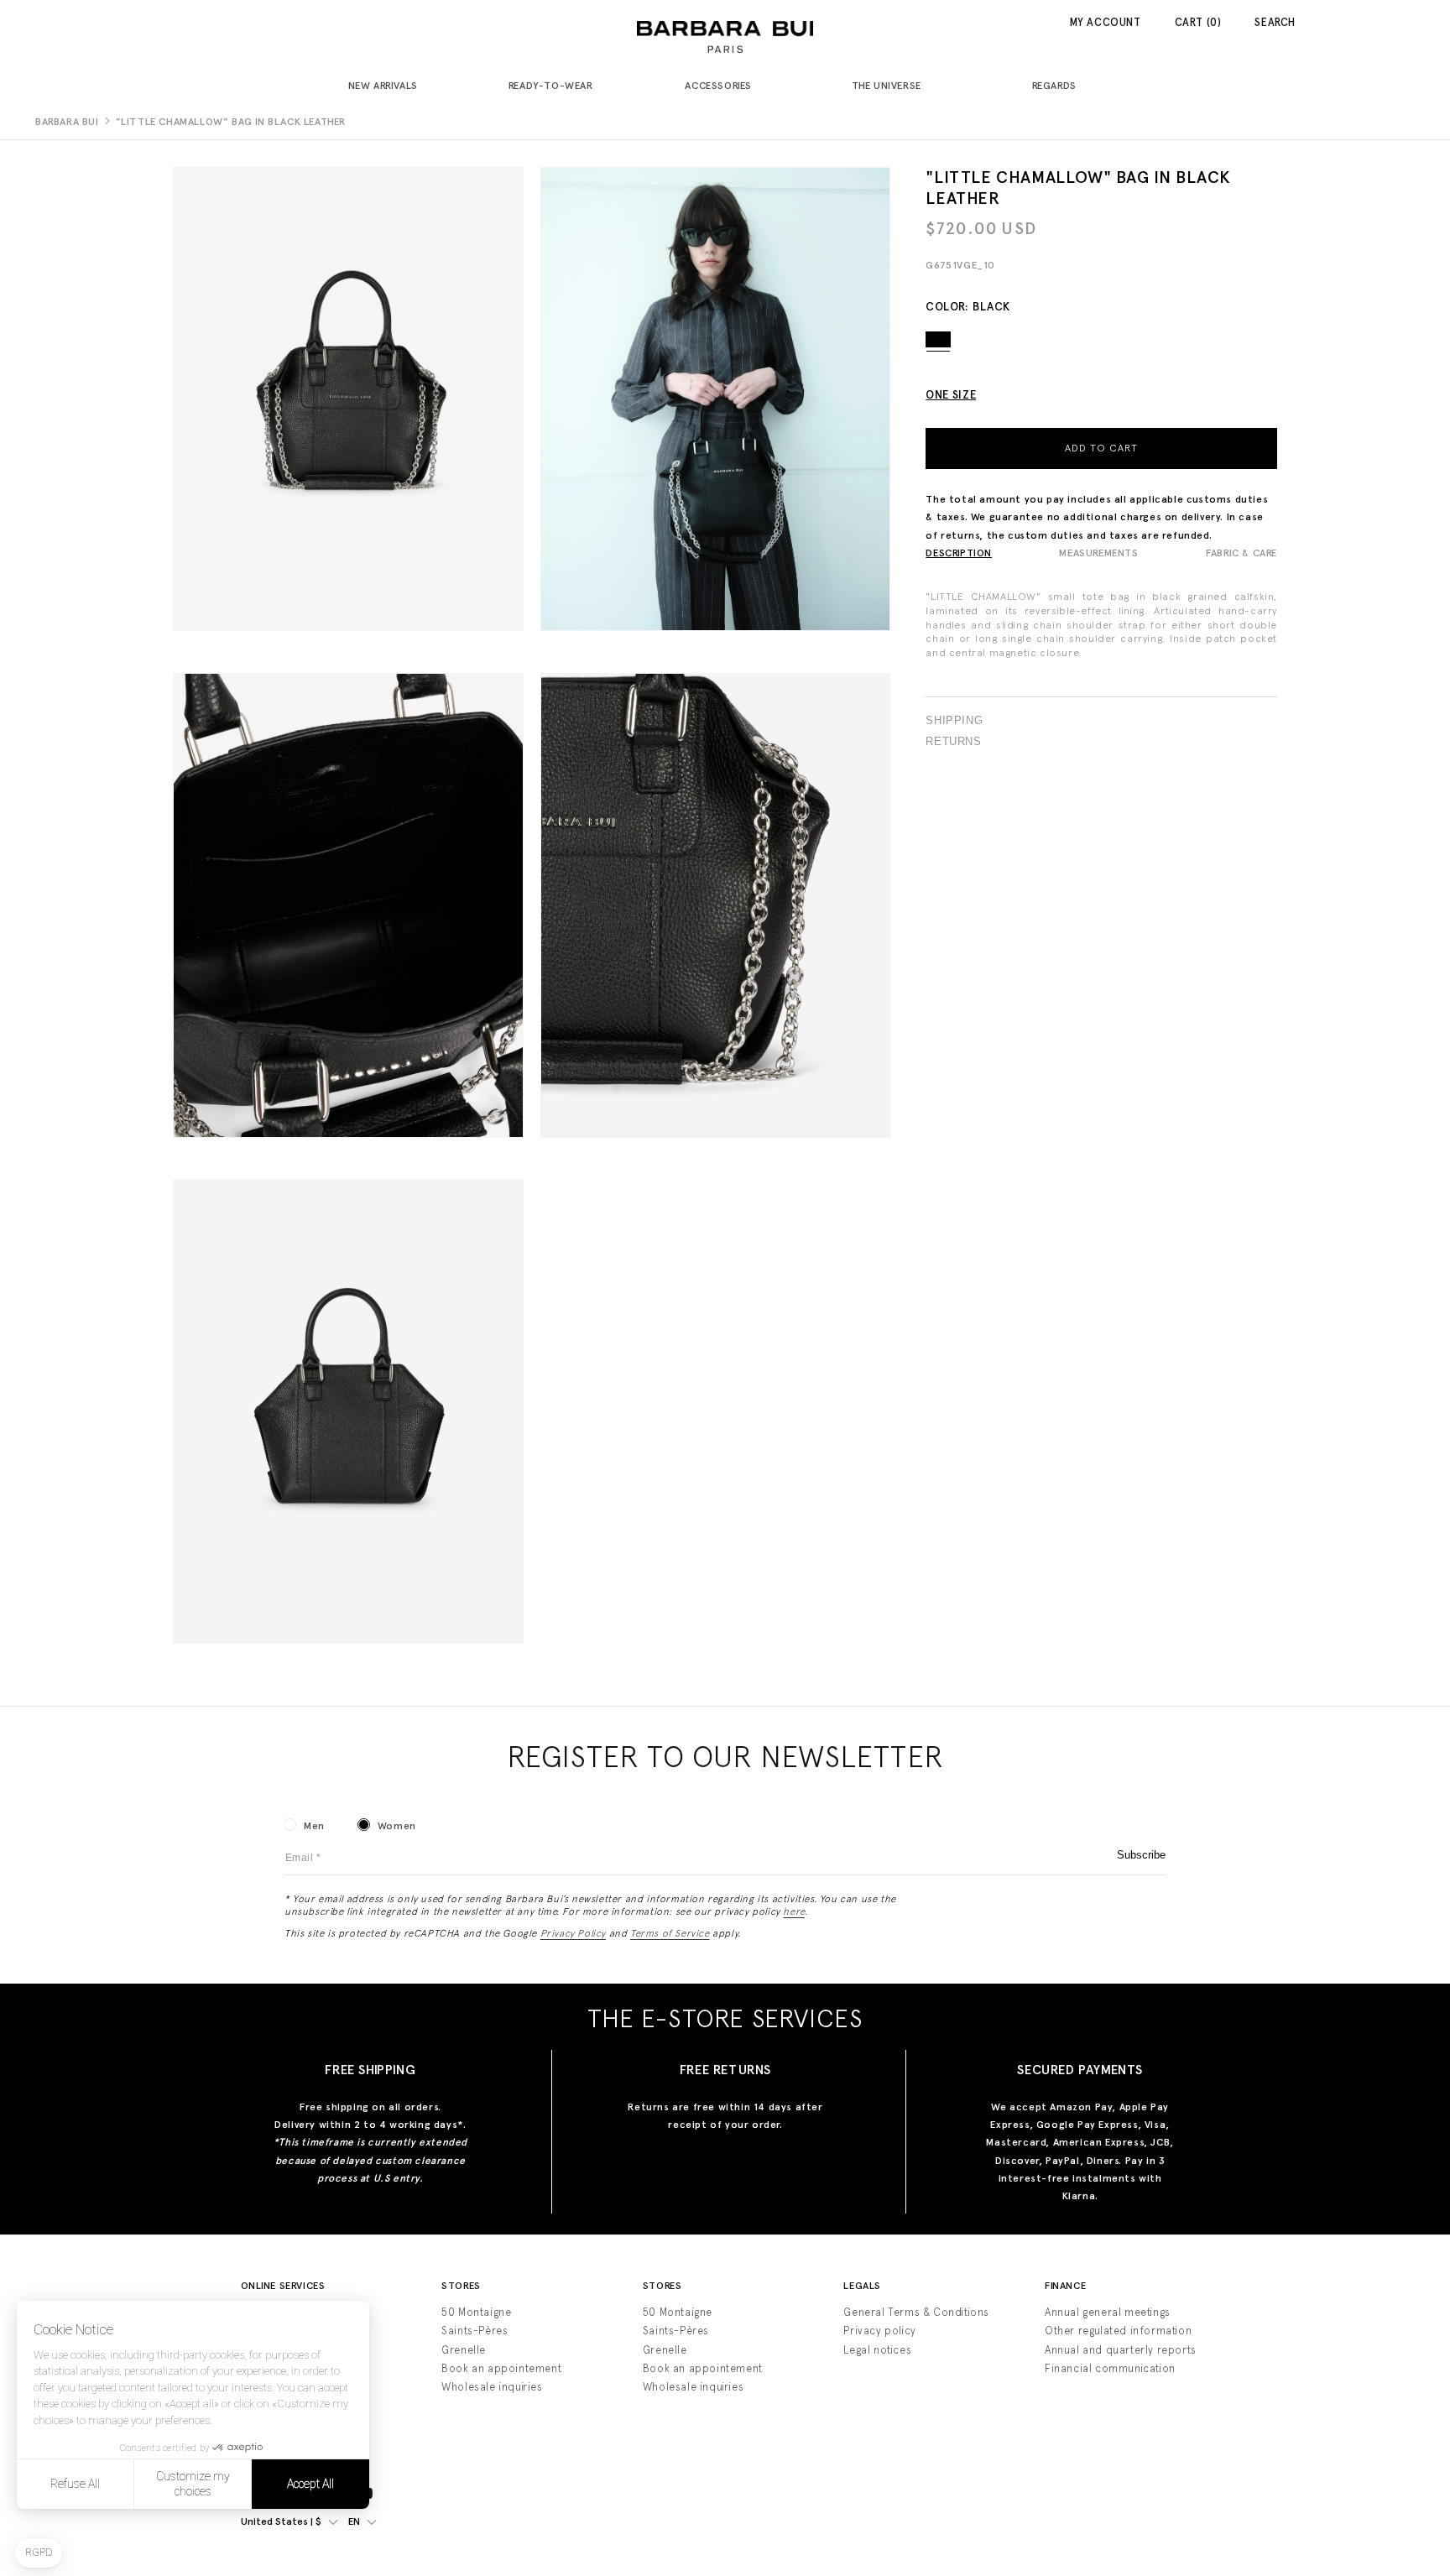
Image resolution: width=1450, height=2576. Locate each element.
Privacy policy (879, 2331)
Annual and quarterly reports (1121, 2350)
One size (951, 394)
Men (314, 1826)
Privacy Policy (573, 1933)
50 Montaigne (476, 2312)
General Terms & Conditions (916, 2312)
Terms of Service (670, 1933)
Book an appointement (501, 2368)
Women (397, 1826)
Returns (953, 742)
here (793, 1911)
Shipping (954, 721)
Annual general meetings (1108, 2312)
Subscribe (1141, 1855)
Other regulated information (1118, 2331)
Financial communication (1110, 2368)
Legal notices (877, 2350)
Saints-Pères (475, 2331)
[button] (389, 87)
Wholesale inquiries (492, 2387)
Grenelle (464, 2350)
